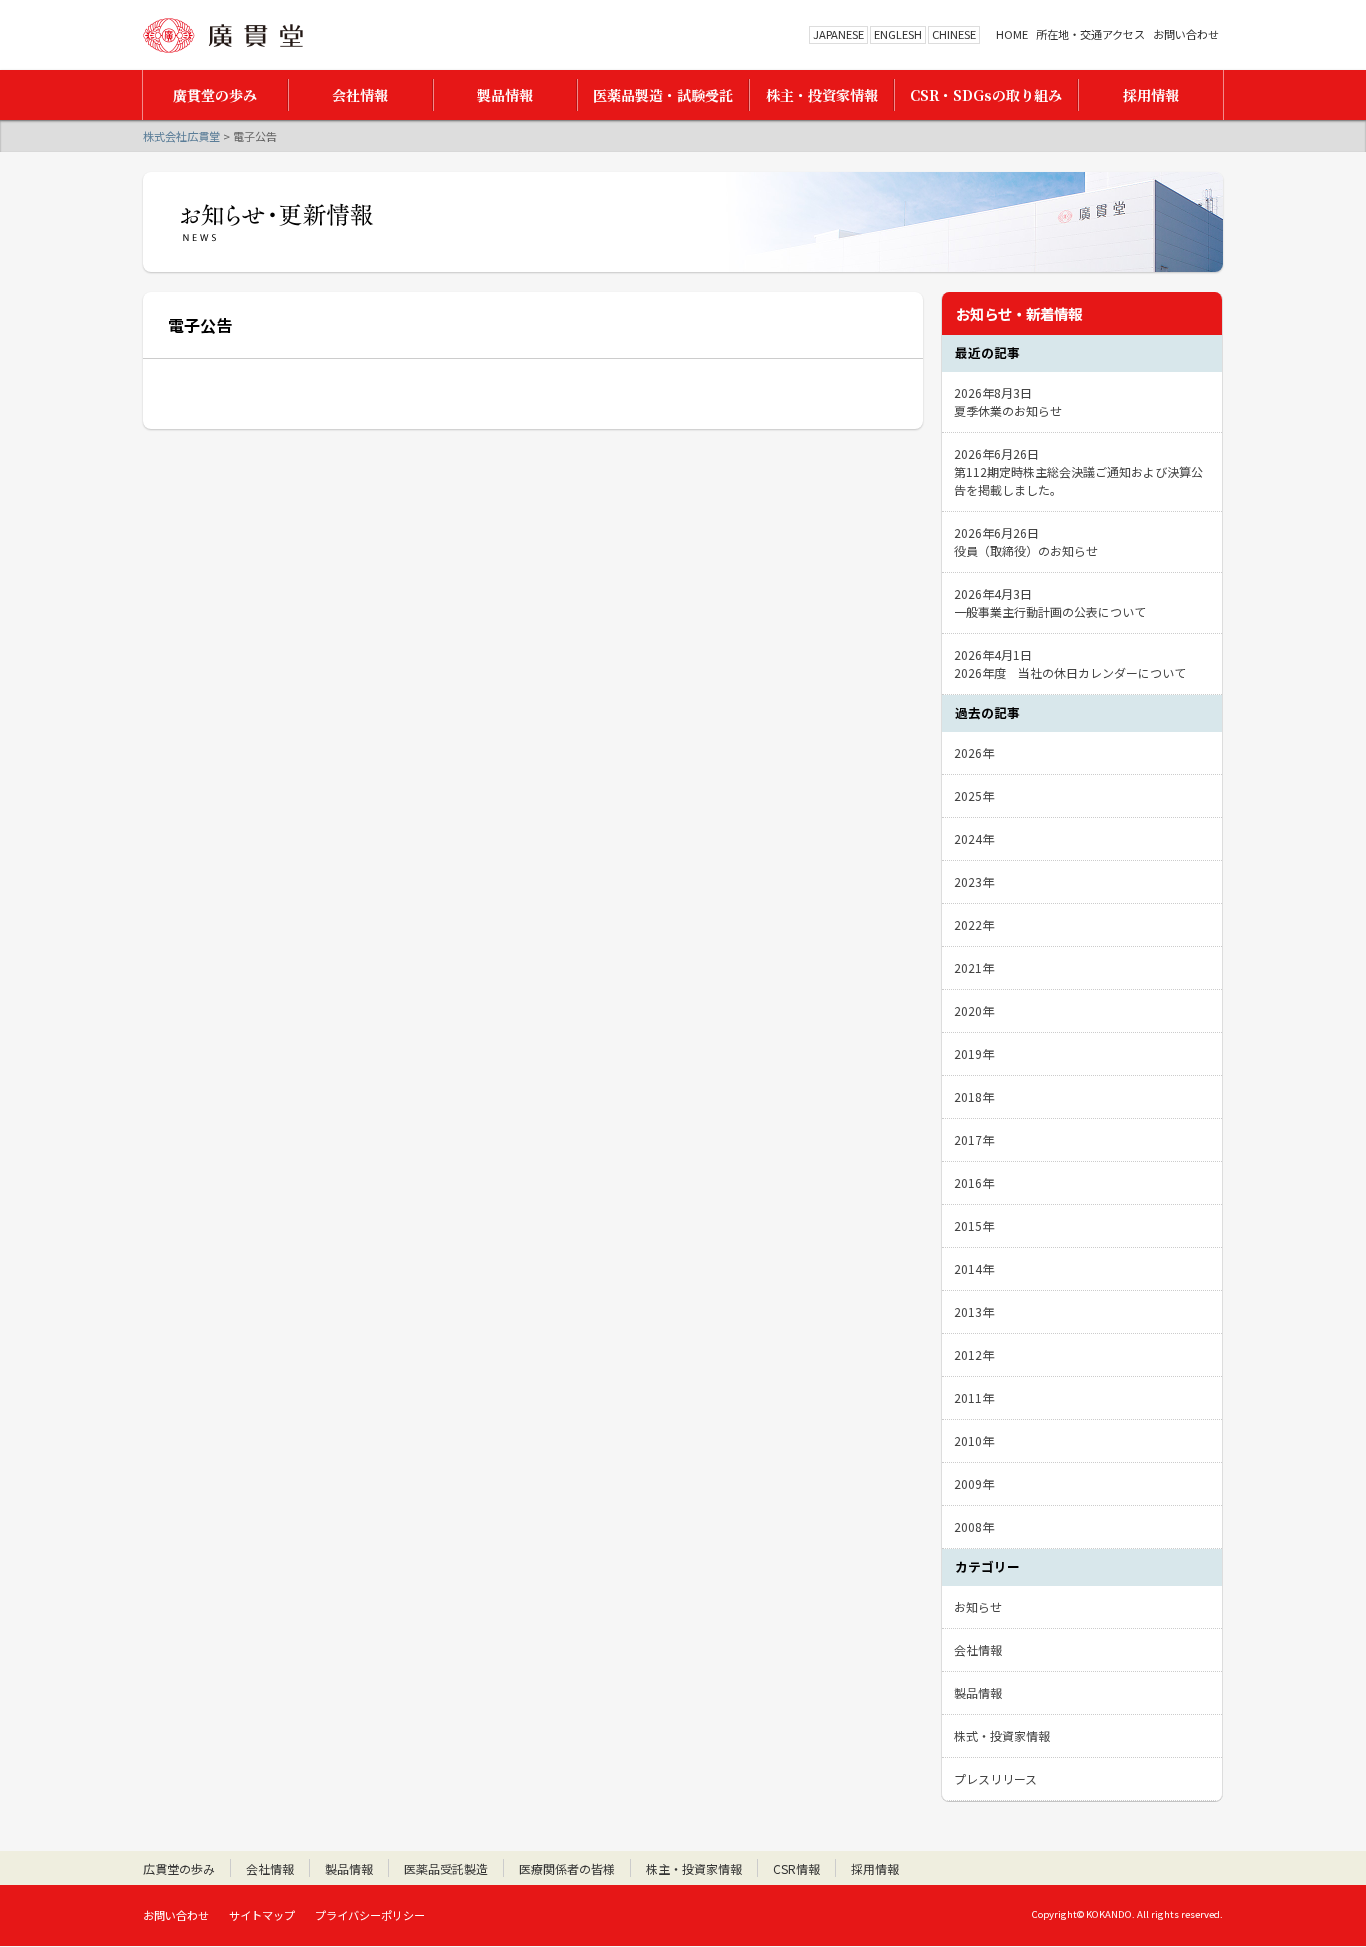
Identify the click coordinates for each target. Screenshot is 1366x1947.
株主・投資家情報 (694, 1868)
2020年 (974, 1010)
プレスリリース (995, 1778)
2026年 (974, 752)
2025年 (974, 795)
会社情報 (978, 1649)
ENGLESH (898, 34)
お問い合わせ (1186, 34)
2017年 (974, 1139)
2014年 (974, 1268)
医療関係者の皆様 (567, 1868)
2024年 (974, 838)
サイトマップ (262, 1915)
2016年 (974, 1182)
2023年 (974, 881)
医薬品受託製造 (446, 1868)
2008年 (974, 1526)
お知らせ (978, 1606)
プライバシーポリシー (370, 1915)
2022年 (974, 924)
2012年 (974, 1354)
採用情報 (875, 1868)
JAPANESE (838, 34)
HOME (1012, 34)
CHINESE (954, 34)
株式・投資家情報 (1002, 1735)
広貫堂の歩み (179, 1868)
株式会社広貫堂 (223, 35)
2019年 (974, 1053)
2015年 (974, 1225)
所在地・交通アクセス (1090, 34)
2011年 (974, 1397)
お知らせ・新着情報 (1019, 313)
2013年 (974, 1311)
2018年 (974, 1096)
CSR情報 (796, 1868)
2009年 (974, 1483)
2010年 (974, 1440)
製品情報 (978, 1692)
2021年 (974, 967)
